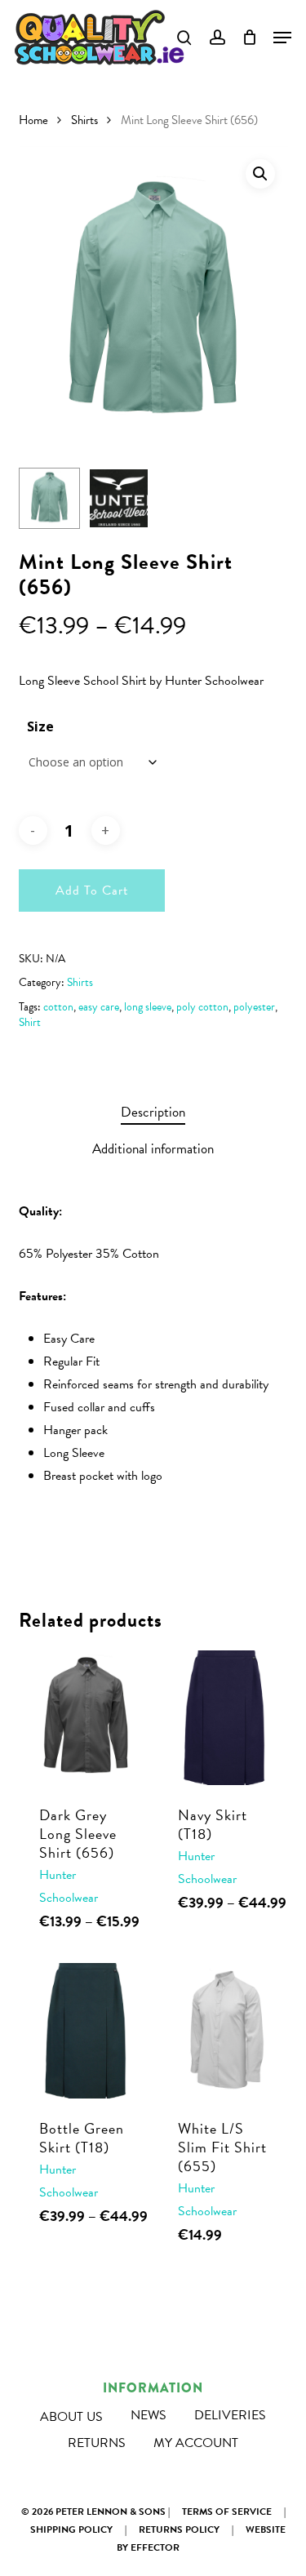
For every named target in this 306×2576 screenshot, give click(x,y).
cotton (58, 1007)
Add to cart (92, 890)
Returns (97, 2443)
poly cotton (202, 1007)
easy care (99, 1007)
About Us (71, 2417)
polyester (254, 1007)
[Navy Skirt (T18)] (225, 1718)
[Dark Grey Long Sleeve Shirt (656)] (86, 1718)
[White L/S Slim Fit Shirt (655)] (225, 2031)
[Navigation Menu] (282, 38)
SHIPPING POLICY (71, 2529)
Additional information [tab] (153, 1149)
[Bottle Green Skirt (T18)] (86, 2031)
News (149, 2415)
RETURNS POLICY (179, 2529)
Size (40, 726)
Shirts (84, 120)
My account (196, 2443)
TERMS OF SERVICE (227, 2512)
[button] (260, 174)
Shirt (30, 1022)
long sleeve (148, 1007)
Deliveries (230, 2415)
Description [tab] (153, 1112)
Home (33, 120)
